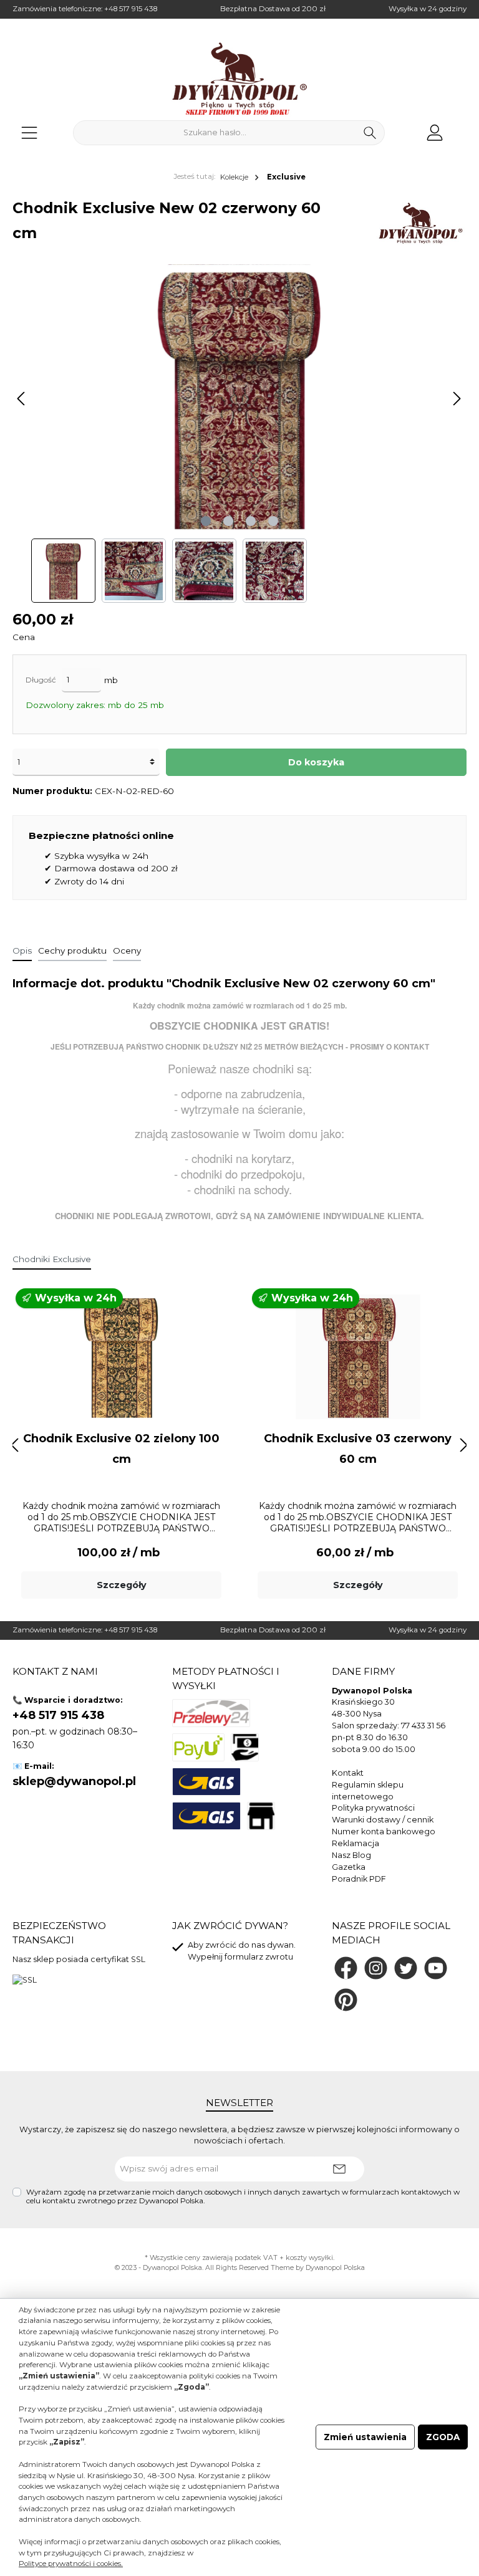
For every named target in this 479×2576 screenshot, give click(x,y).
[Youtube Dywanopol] (436, 1968)
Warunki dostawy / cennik (383, 1820)
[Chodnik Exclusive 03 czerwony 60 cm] (357, 1357)
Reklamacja (356, 1843)
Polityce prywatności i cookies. (71, 2564)
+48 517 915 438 (131, 9)
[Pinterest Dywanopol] (346, 2000)
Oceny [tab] (127, 950)
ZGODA (443, 2437)
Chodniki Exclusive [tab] (52, 1259)
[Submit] (339, 2169)
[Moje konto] (435, 132)
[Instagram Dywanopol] (376, 1968)
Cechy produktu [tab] (72, 950)
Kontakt (348, 1773)
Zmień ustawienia (365, 2437)
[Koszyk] (462, 127)
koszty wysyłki (309, 2258)
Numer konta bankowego (384, 1831)
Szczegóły (122, 1585)
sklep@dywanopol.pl (74, 1781)
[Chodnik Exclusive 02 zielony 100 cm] (121, 1357)
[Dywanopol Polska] (420, 223)
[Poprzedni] (22, 399)
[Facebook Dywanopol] (346, 1968)
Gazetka (349, 1867)
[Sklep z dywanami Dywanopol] (239, 79)
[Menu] (29, 132)
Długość (41, 680)
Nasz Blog (351, 1855)
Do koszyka (316, 762)
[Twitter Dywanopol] (406, 1968)
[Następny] (457, 399)
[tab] (22, 950)
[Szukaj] (370, 133)
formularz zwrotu (259, 1957)
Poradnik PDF (359, 1879)
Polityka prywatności (373, 1808)
